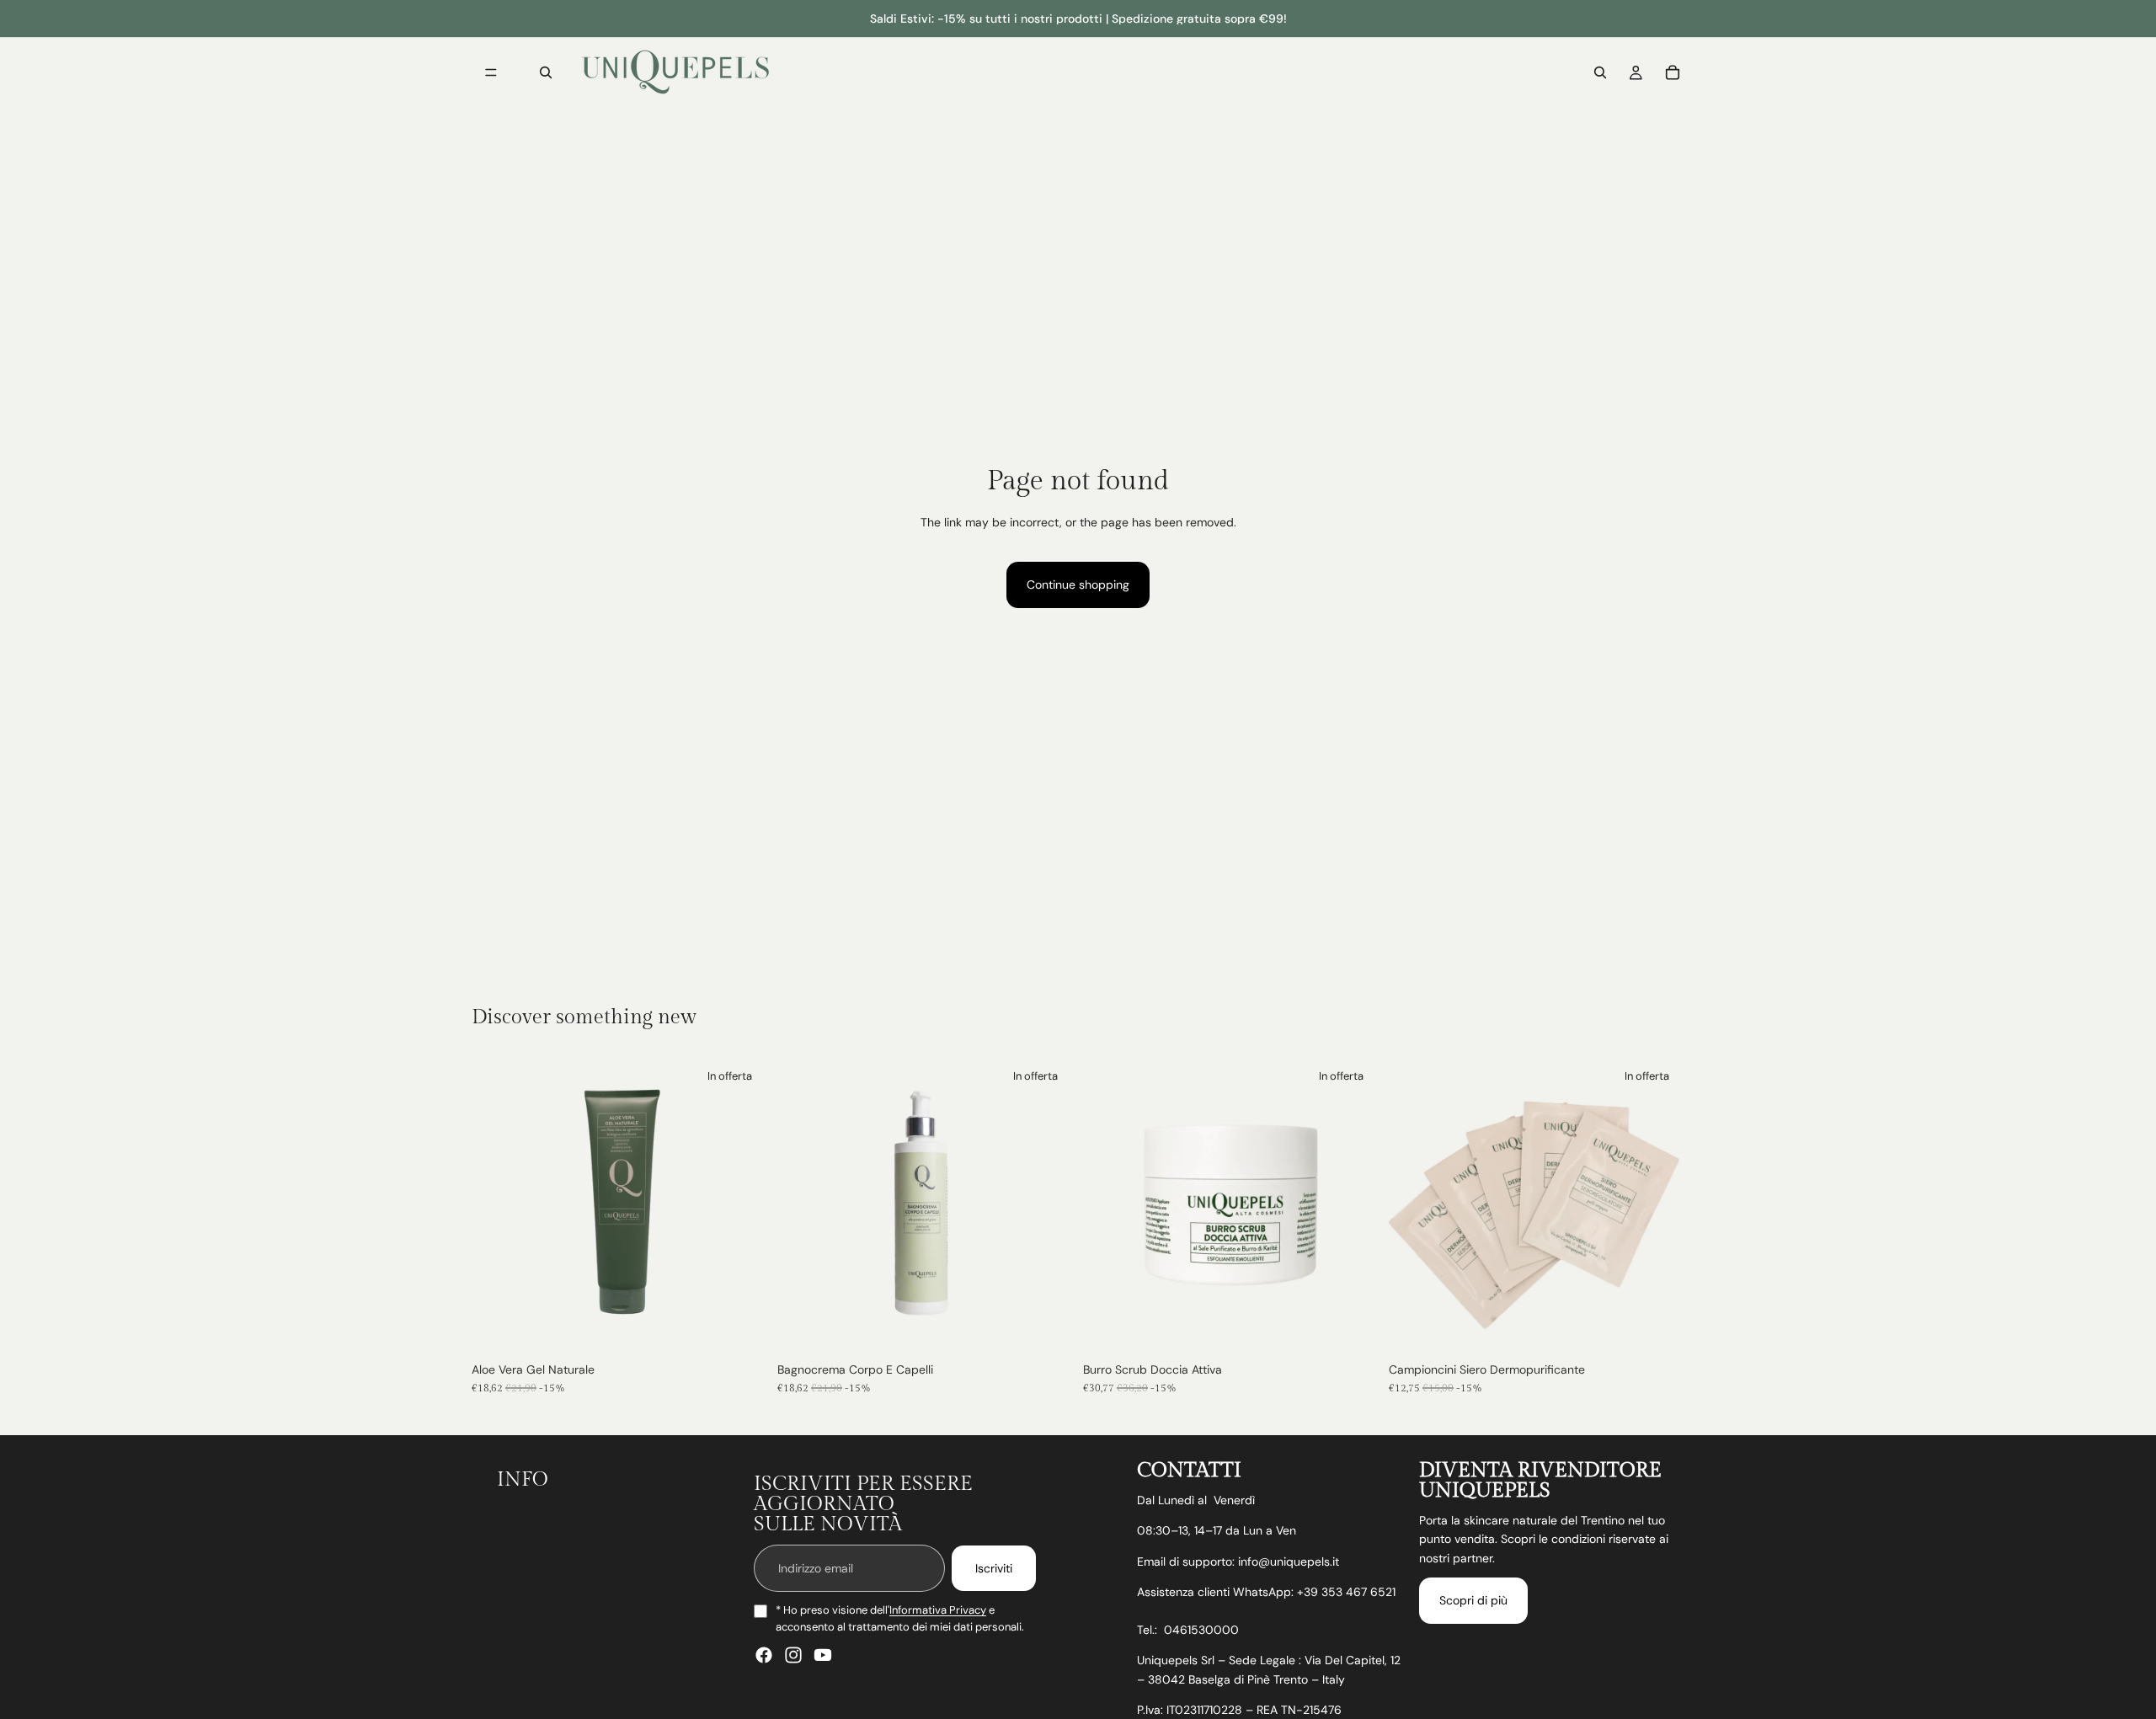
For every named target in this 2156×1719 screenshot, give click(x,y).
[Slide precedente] (1108, 1205)
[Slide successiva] (1353, 1205)
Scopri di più (1473, 1600)
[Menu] (491, 72)
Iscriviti (994, 1568)
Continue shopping (1078, 585)
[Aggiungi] (741, 1327)
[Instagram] (793, 1655)
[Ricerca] (546, 72)
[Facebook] (764, 1655)
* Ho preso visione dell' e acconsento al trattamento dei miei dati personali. (900, 1618)
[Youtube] (823, 1655)
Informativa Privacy (938, 1610)
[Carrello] (1673, 72)
